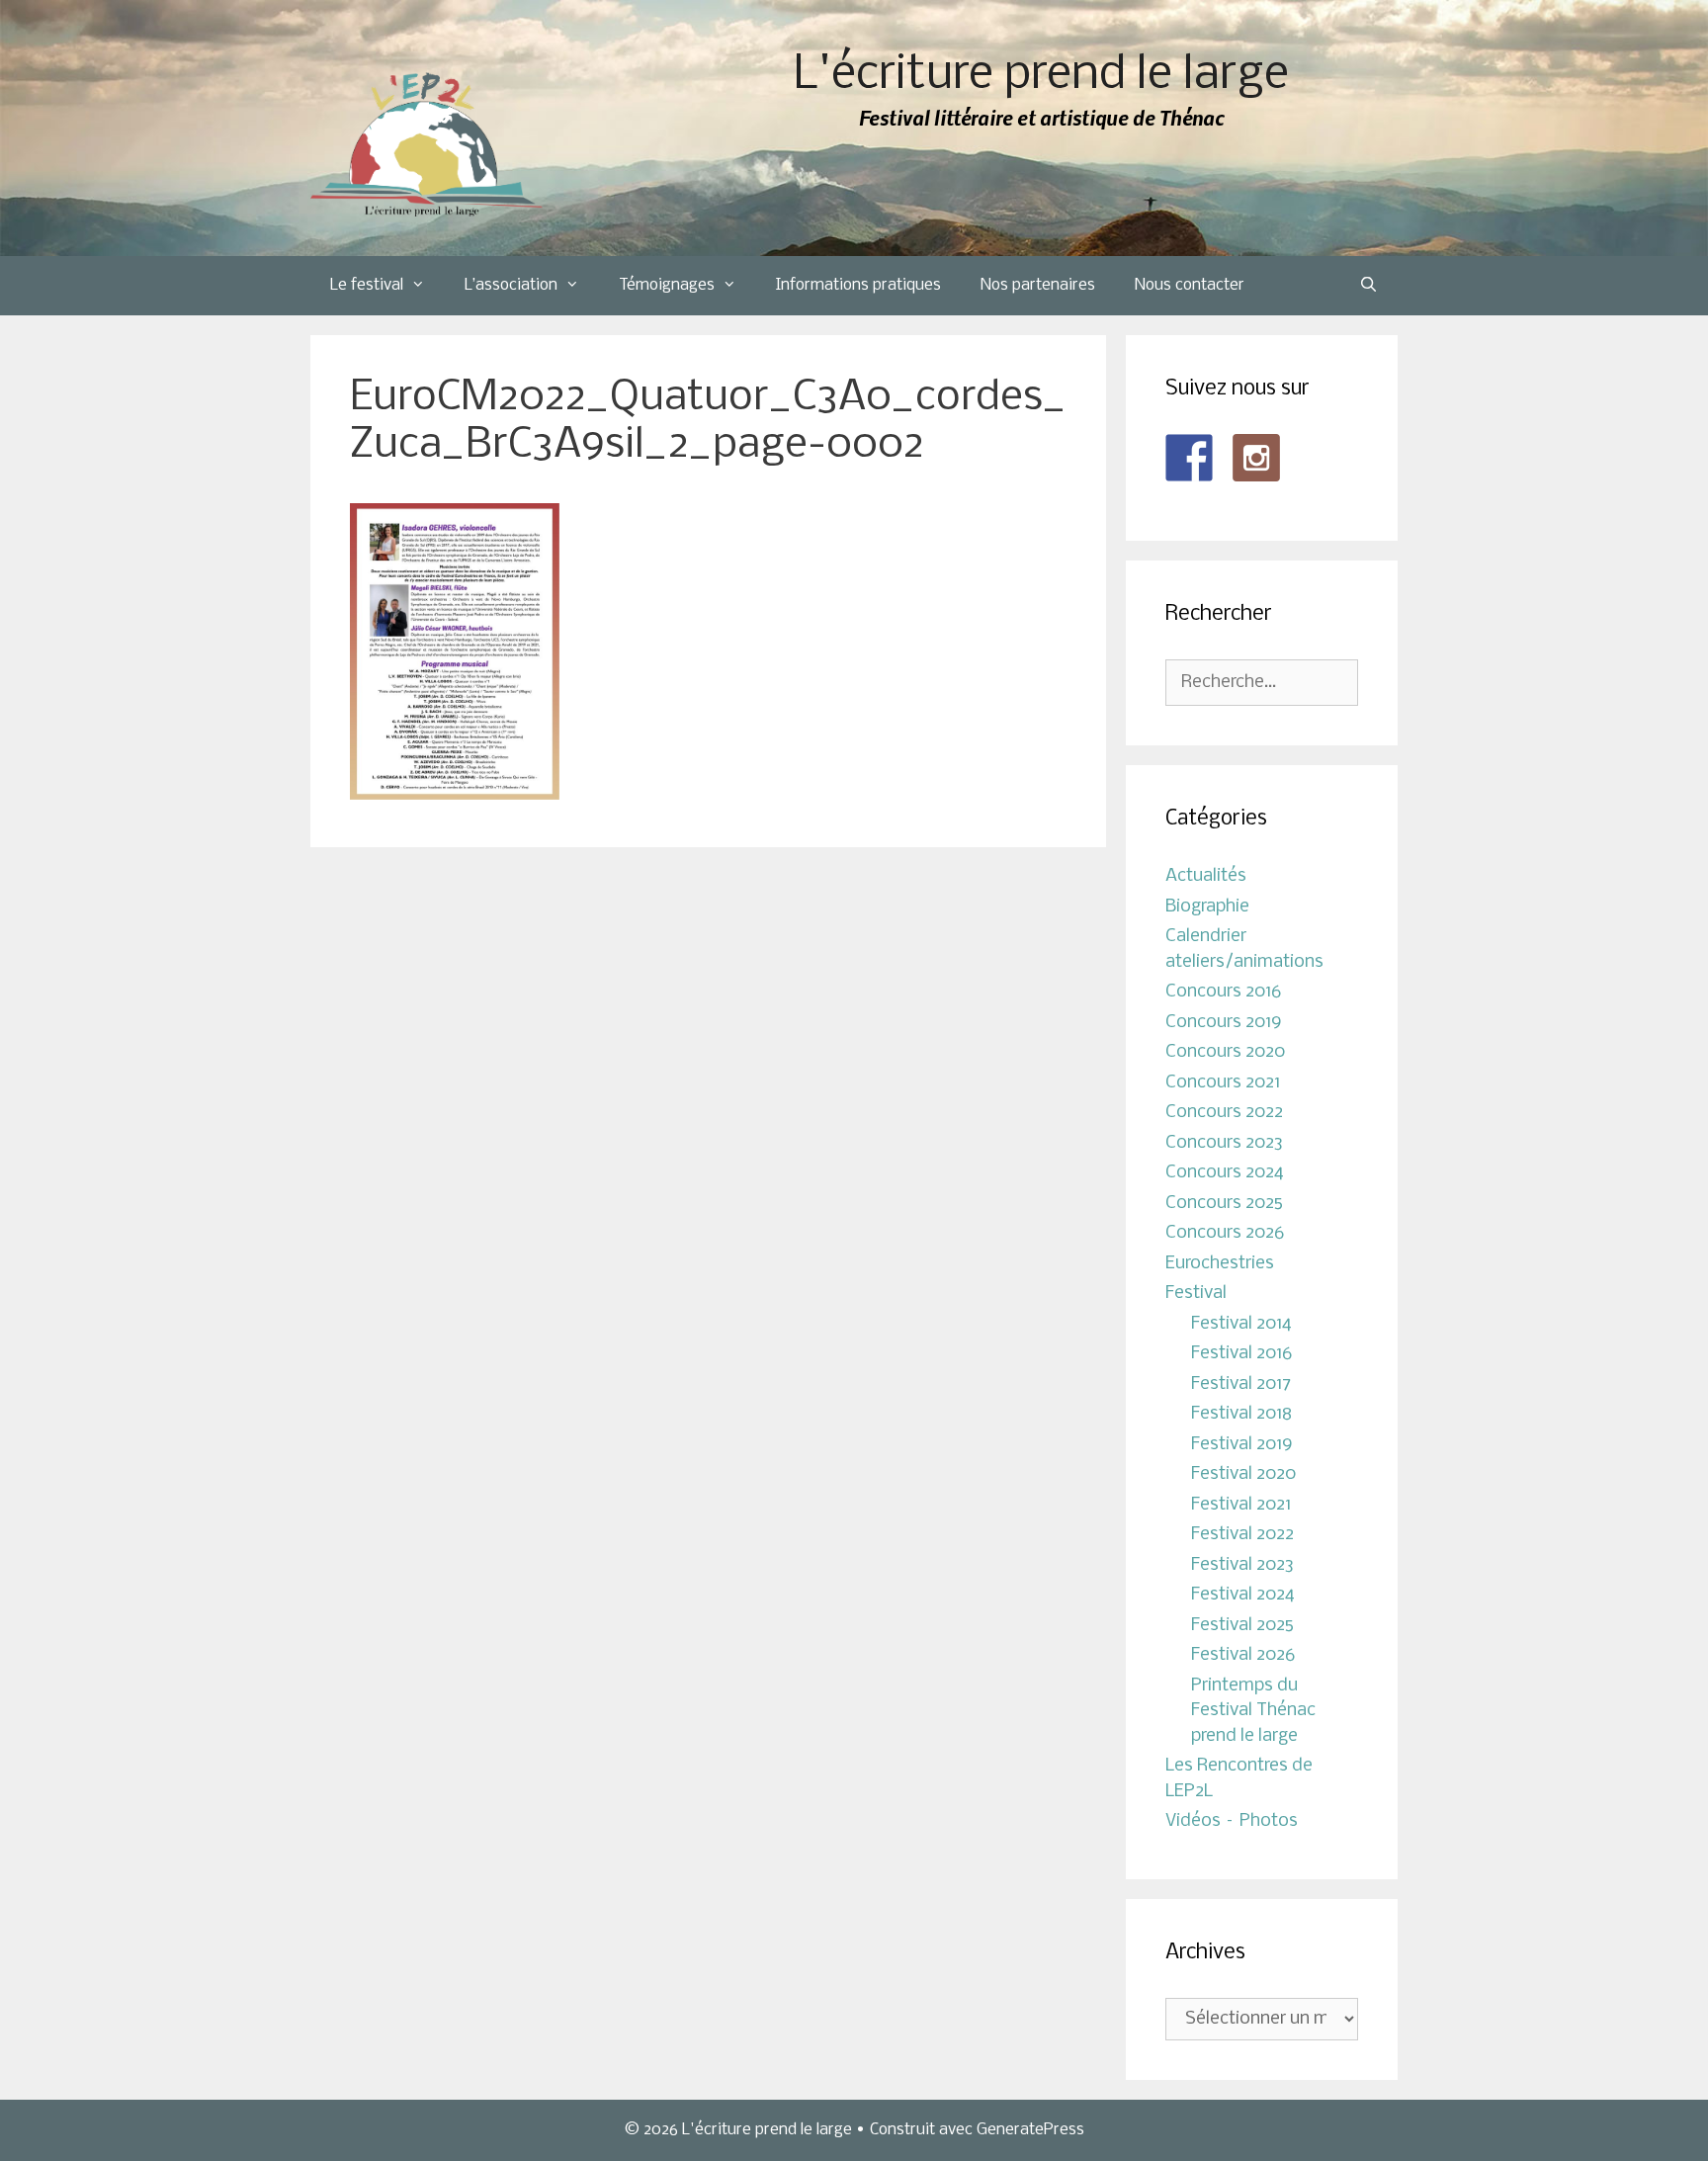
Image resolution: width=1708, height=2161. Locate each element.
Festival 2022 (1242, 1535)
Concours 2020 (1225, 1052)
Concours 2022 (1224, 1113)
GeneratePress (1030, 2130)
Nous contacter (1190, 285)
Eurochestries (1220, 1264)
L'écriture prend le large (1041, 76)
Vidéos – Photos (1232, 1821)
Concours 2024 (1225, 1173)
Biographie (1207, 907)
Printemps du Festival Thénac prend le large (1253, 1711)
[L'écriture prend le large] (427, 145)
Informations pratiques (858, 285)
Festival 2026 (1243, 1655)
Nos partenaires (1038, 285)
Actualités (1206, 876)
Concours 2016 (1223, 992)
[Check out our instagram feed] (1256, 458)
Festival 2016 (1241, 1354)
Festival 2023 (1242, 1565)
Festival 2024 (1243, 1595)
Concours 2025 (1224, 1204)
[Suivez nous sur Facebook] (1189, 458)
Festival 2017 (1241, 1384)
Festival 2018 (1241, 1414)
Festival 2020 (1243, 1474)
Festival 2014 (1241, 1324)
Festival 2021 (1241, 1505)
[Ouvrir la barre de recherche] (1368, 286)
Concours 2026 (1225, 1233)
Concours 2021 (1223, 1083)
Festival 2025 (1242, 1626)
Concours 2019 (1224, 1023)
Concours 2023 (1224, 1143)
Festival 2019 (1242, 1445)
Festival (1196, 1294)
